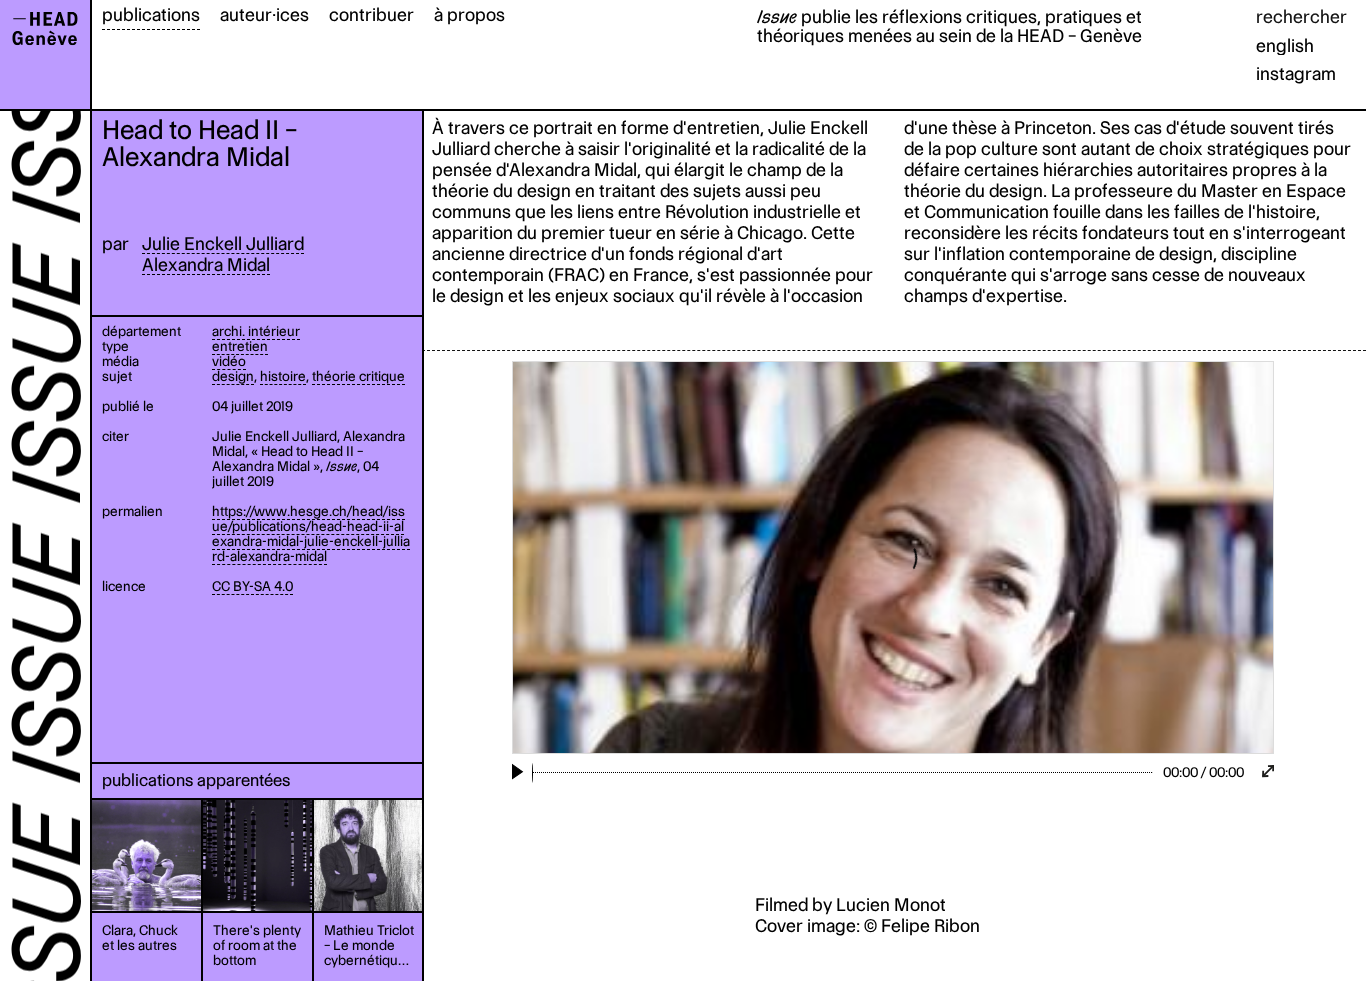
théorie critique (358, 376)
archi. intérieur (256, 331)
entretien (240, 346)
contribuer (371, 14)
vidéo (229, 361)
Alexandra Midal (206, 264)
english (1285, 45)
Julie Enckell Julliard (223, 243)
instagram (1296, 73)
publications (151, 14)
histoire (283, 376)
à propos (469, 14)
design (233, 376)
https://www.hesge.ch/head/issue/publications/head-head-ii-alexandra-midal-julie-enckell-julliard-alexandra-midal (311, 533)
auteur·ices (264, 14)
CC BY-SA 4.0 (252, 586)
